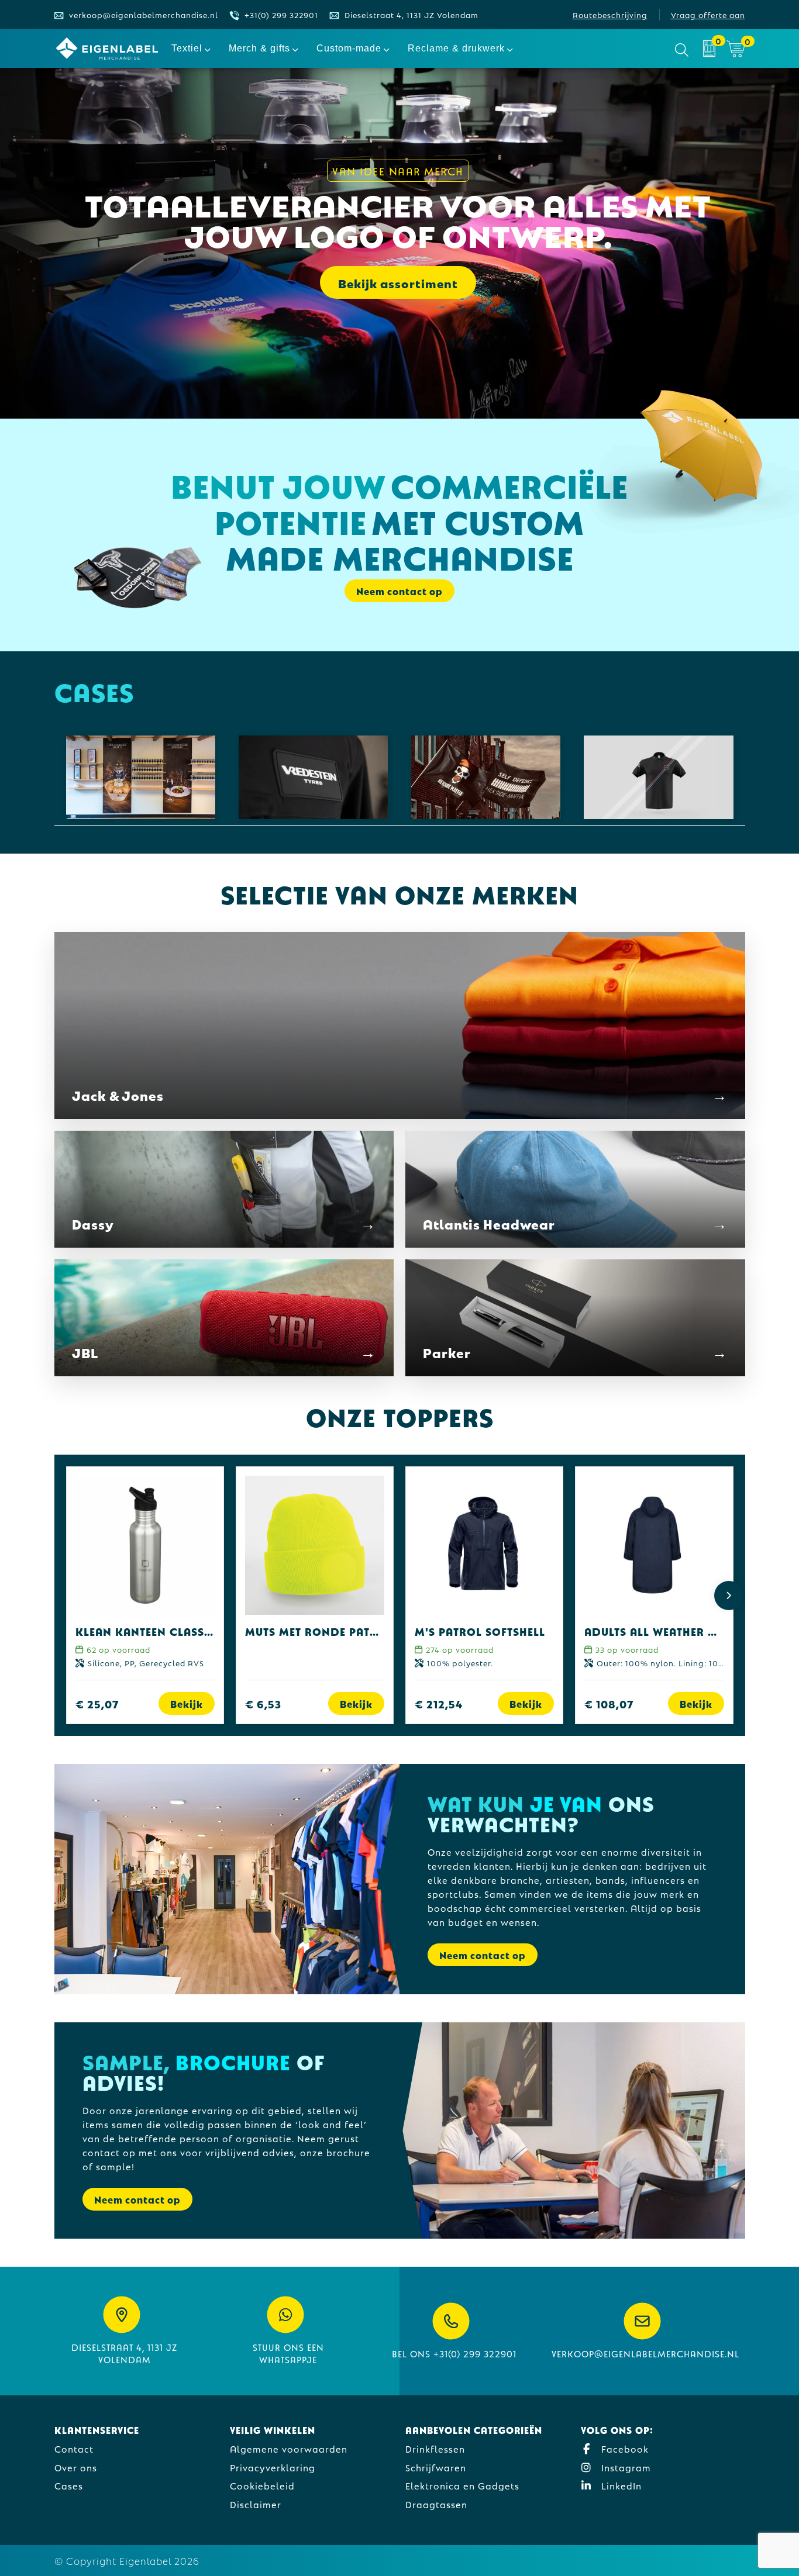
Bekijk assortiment (398, 282)
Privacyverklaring (273, 2467)
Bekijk (187, 1703)
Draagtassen (436, 2504)
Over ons (76, 2467)
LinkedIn (620, 2485)
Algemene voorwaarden (289, 2448)
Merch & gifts (259, 48)
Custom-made (349, 48)
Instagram (625, 2467)
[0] (709, 49)
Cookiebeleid (262, 2485)
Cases (69, 2485)
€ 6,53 (263, 1703)
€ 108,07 (609, 1703)
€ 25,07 (97, 1703)
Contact (74, 2448)
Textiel (187, 48)
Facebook (624, 2448)
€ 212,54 (439, 1703)
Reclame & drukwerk (456, 48)
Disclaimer (256, 2504)
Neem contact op (483, 1955)
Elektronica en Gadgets (462, 2485)
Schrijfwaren (436, 2467)
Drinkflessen (435, 2448)
